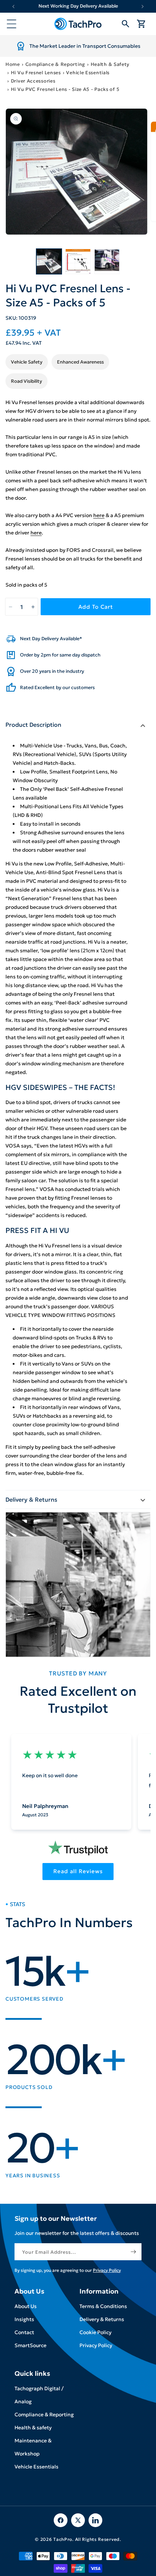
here (99, 515)
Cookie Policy (95, 2332)
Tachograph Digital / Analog (39, 2395)
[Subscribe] (133, 2252)
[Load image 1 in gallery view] (49, 261)
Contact (24, 2332)
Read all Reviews (78, 1871)
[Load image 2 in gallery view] (78, 261)
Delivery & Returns (102, 2319)
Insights (24, 2319)
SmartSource (30, 2345)
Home (13, 64)
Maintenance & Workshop (33, 2447)
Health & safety (33, 2428)
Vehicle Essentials (88, 73)
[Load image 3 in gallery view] (107, 261)
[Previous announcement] (13, 6)
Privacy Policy (96, 2345)
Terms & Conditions (103, 2306)
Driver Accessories (33, 81)
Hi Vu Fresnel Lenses (36, 73)
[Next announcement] (143, 6)
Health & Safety (110, 64)
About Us (26, 2306)
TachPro (63, 2539)
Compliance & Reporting (55, 64)
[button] (12, 24)
